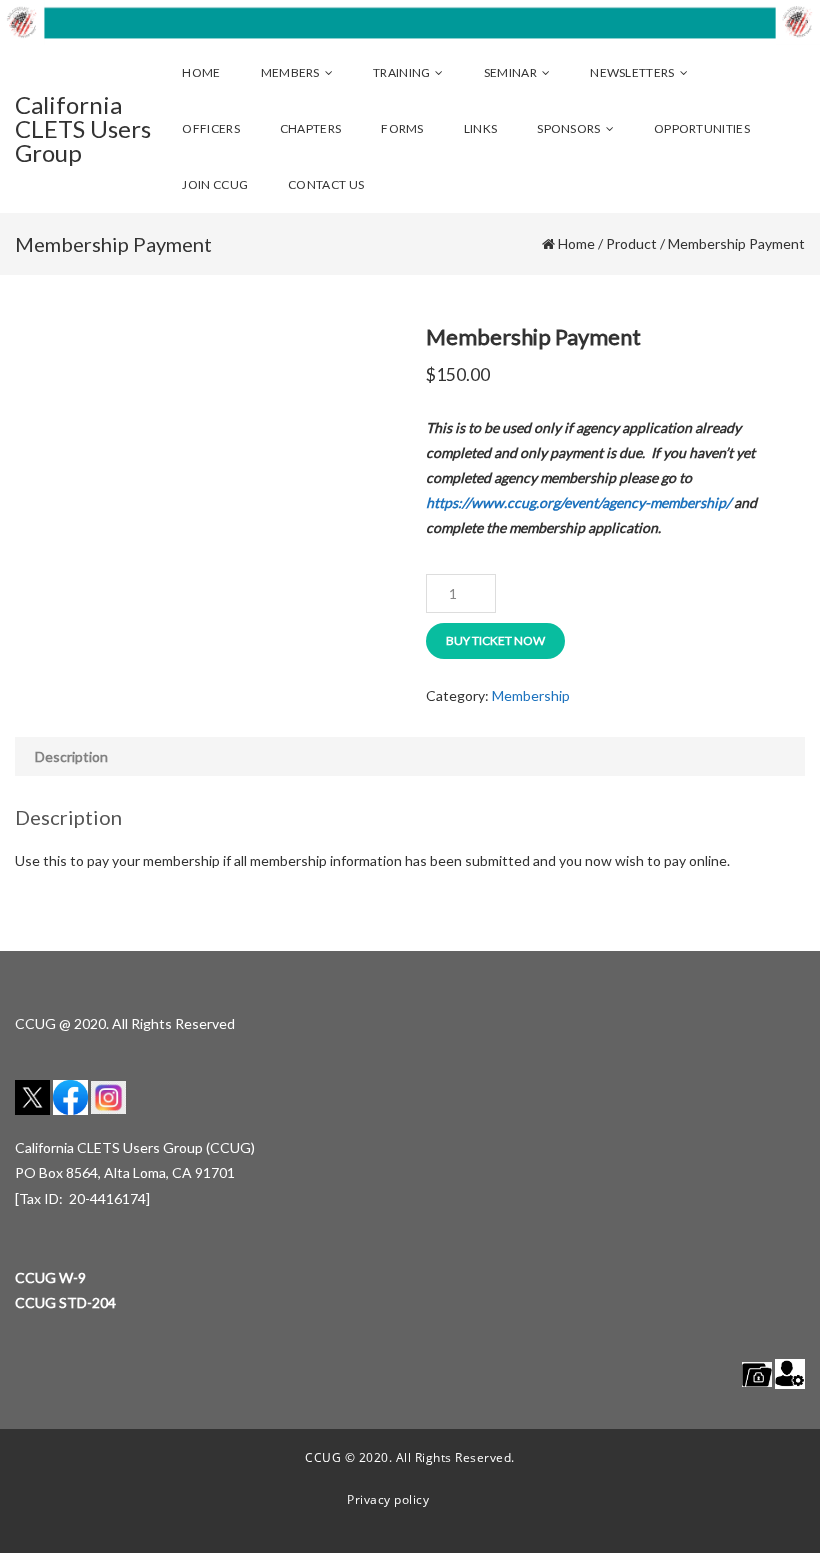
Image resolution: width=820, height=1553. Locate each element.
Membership (531, 695)
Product (631, 243)
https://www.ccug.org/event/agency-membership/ (578, 502)
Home (576, 243)
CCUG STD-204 (65, 1302)
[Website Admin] (790, 1372)
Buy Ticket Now (495, 640)
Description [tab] (71, 756)
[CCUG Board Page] (757, 1372)
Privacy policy (388, 1499)
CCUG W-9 (50, 1277)
